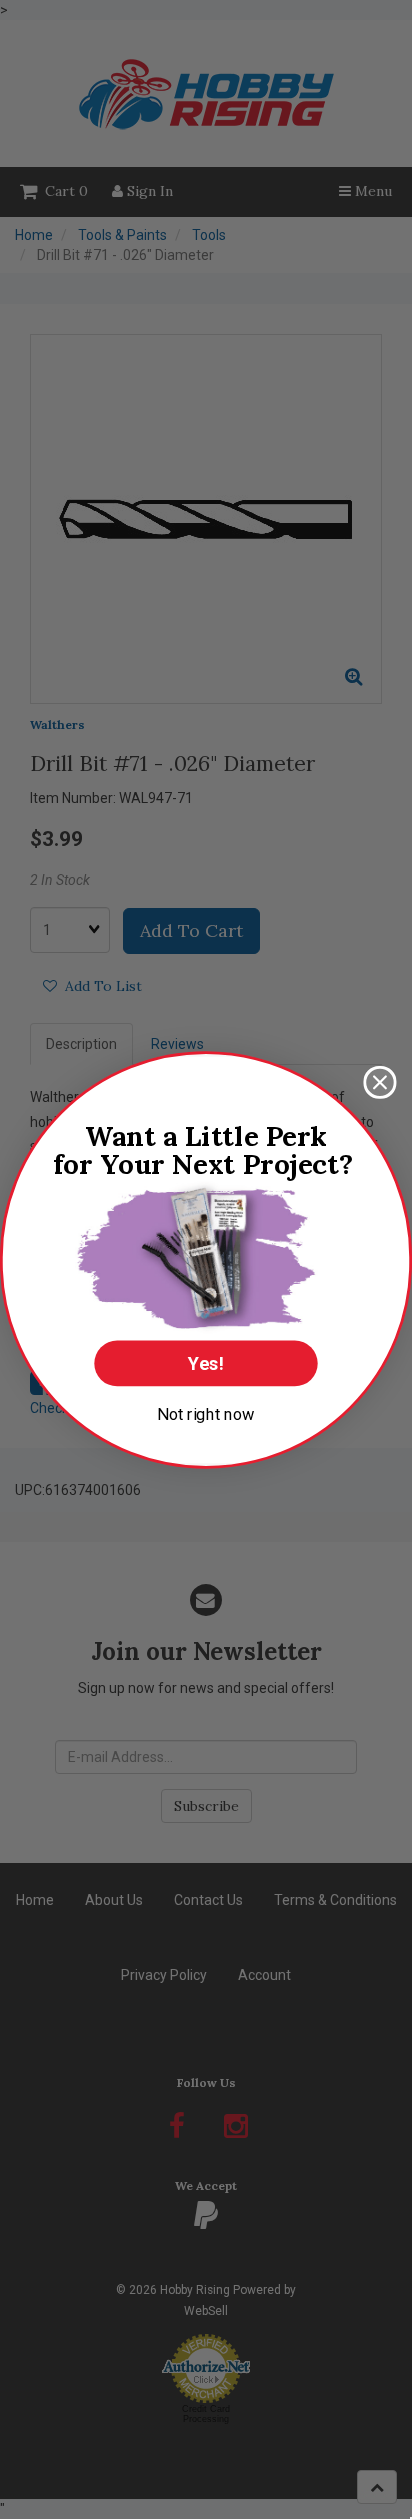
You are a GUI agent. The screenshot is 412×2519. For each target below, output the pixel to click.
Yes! (206, 1363)
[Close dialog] (379, 1081)
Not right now (206, 1413)
